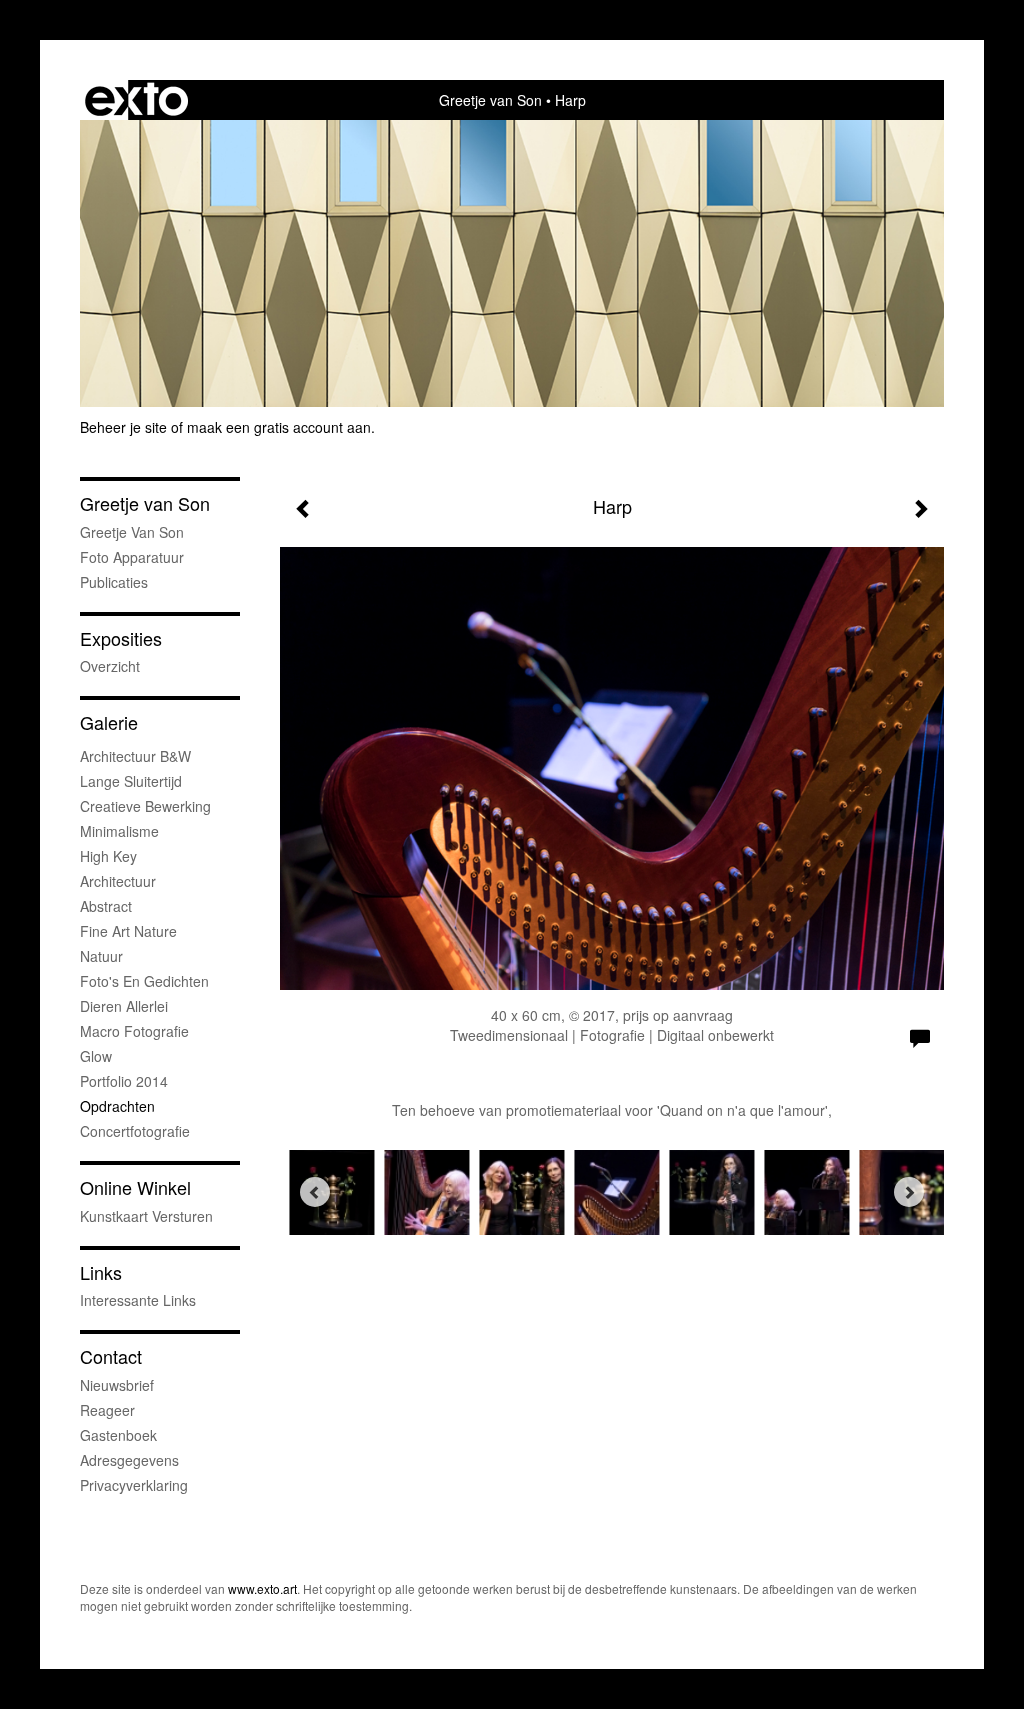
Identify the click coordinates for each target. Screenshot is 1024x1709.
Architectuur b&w (135, 756)
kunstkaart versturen (146, 1216)
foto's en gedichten (144, 981)
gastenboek (118, 1435)
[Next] (909, 1192)
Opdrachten (117, 1106)
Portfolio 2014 (124, 1081)
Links (101, 1272)
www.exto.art (262, 1588)
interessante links (138, 1300)
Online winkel (135, 1187)
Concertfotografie (135, 1131)
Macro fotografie (134, 1031)
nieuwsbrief (117, 1385)
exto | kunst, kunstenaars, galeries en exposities (136, 100)
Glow (96, 1056)
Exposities (121, 638)
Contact (111, 1356)
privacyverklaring (134, 1485)
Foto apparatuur (132, 557)
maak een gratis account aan (279, 427)
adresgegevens (129, 1460)
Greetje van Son (490, 100)
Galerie (109, 722)
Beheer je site (123, 427)
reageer (107, 1410)
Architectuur (118, 881)
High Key (108, 856)
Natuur (101, 956)
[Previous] (315, 1192)
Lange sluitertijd (131, 781)
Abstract (106, 906)
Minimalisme (119, 831)
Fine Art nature (128, 931)
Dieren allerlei (124, 1006)
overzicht (110, 666)
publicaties (114, 582)
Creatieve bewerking (145, 806)
